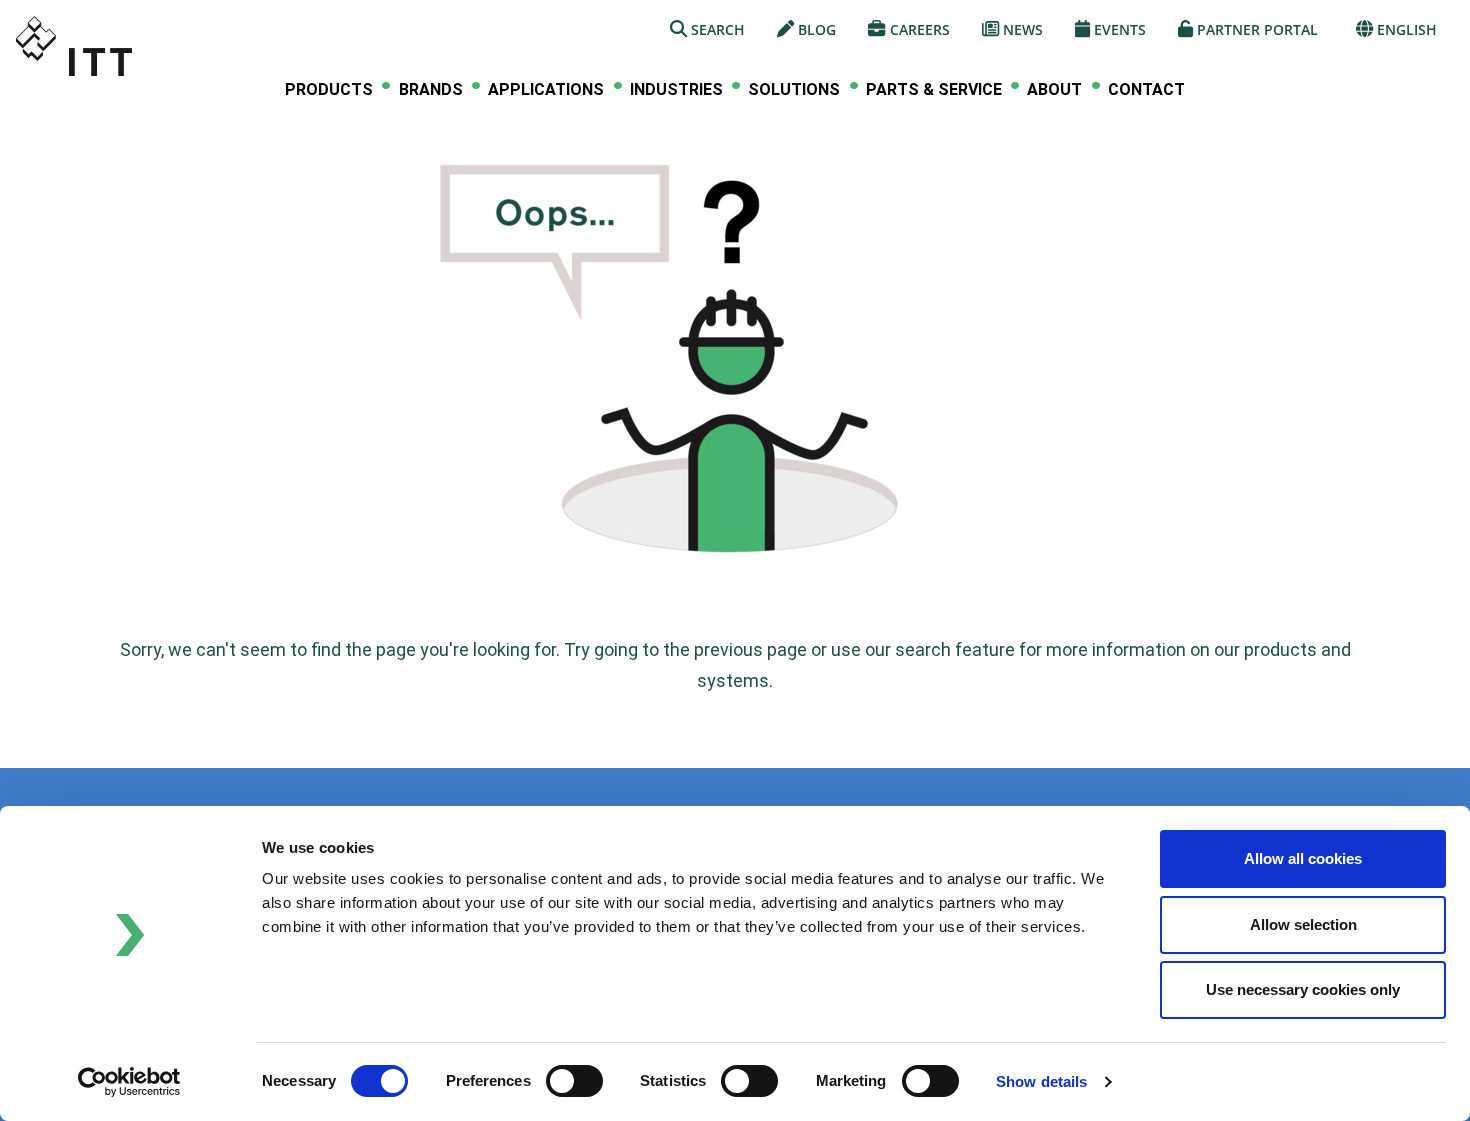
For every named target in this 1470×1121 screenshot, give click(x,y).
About (1054, 90)
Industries (676, 90)
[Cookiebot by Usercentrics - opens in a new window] (129, 1082)
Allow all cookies (1303, 858)
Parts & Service (934, 90)
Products (329, 90)
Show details (1041, 1081)
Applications (546, 90)
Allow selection (1303, 924)
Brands (431, 90)
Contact (1146, 89)
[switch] (574, 1081)
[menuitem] (329, 89)
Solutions (794, 90)
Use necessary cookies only (1303, 989)
